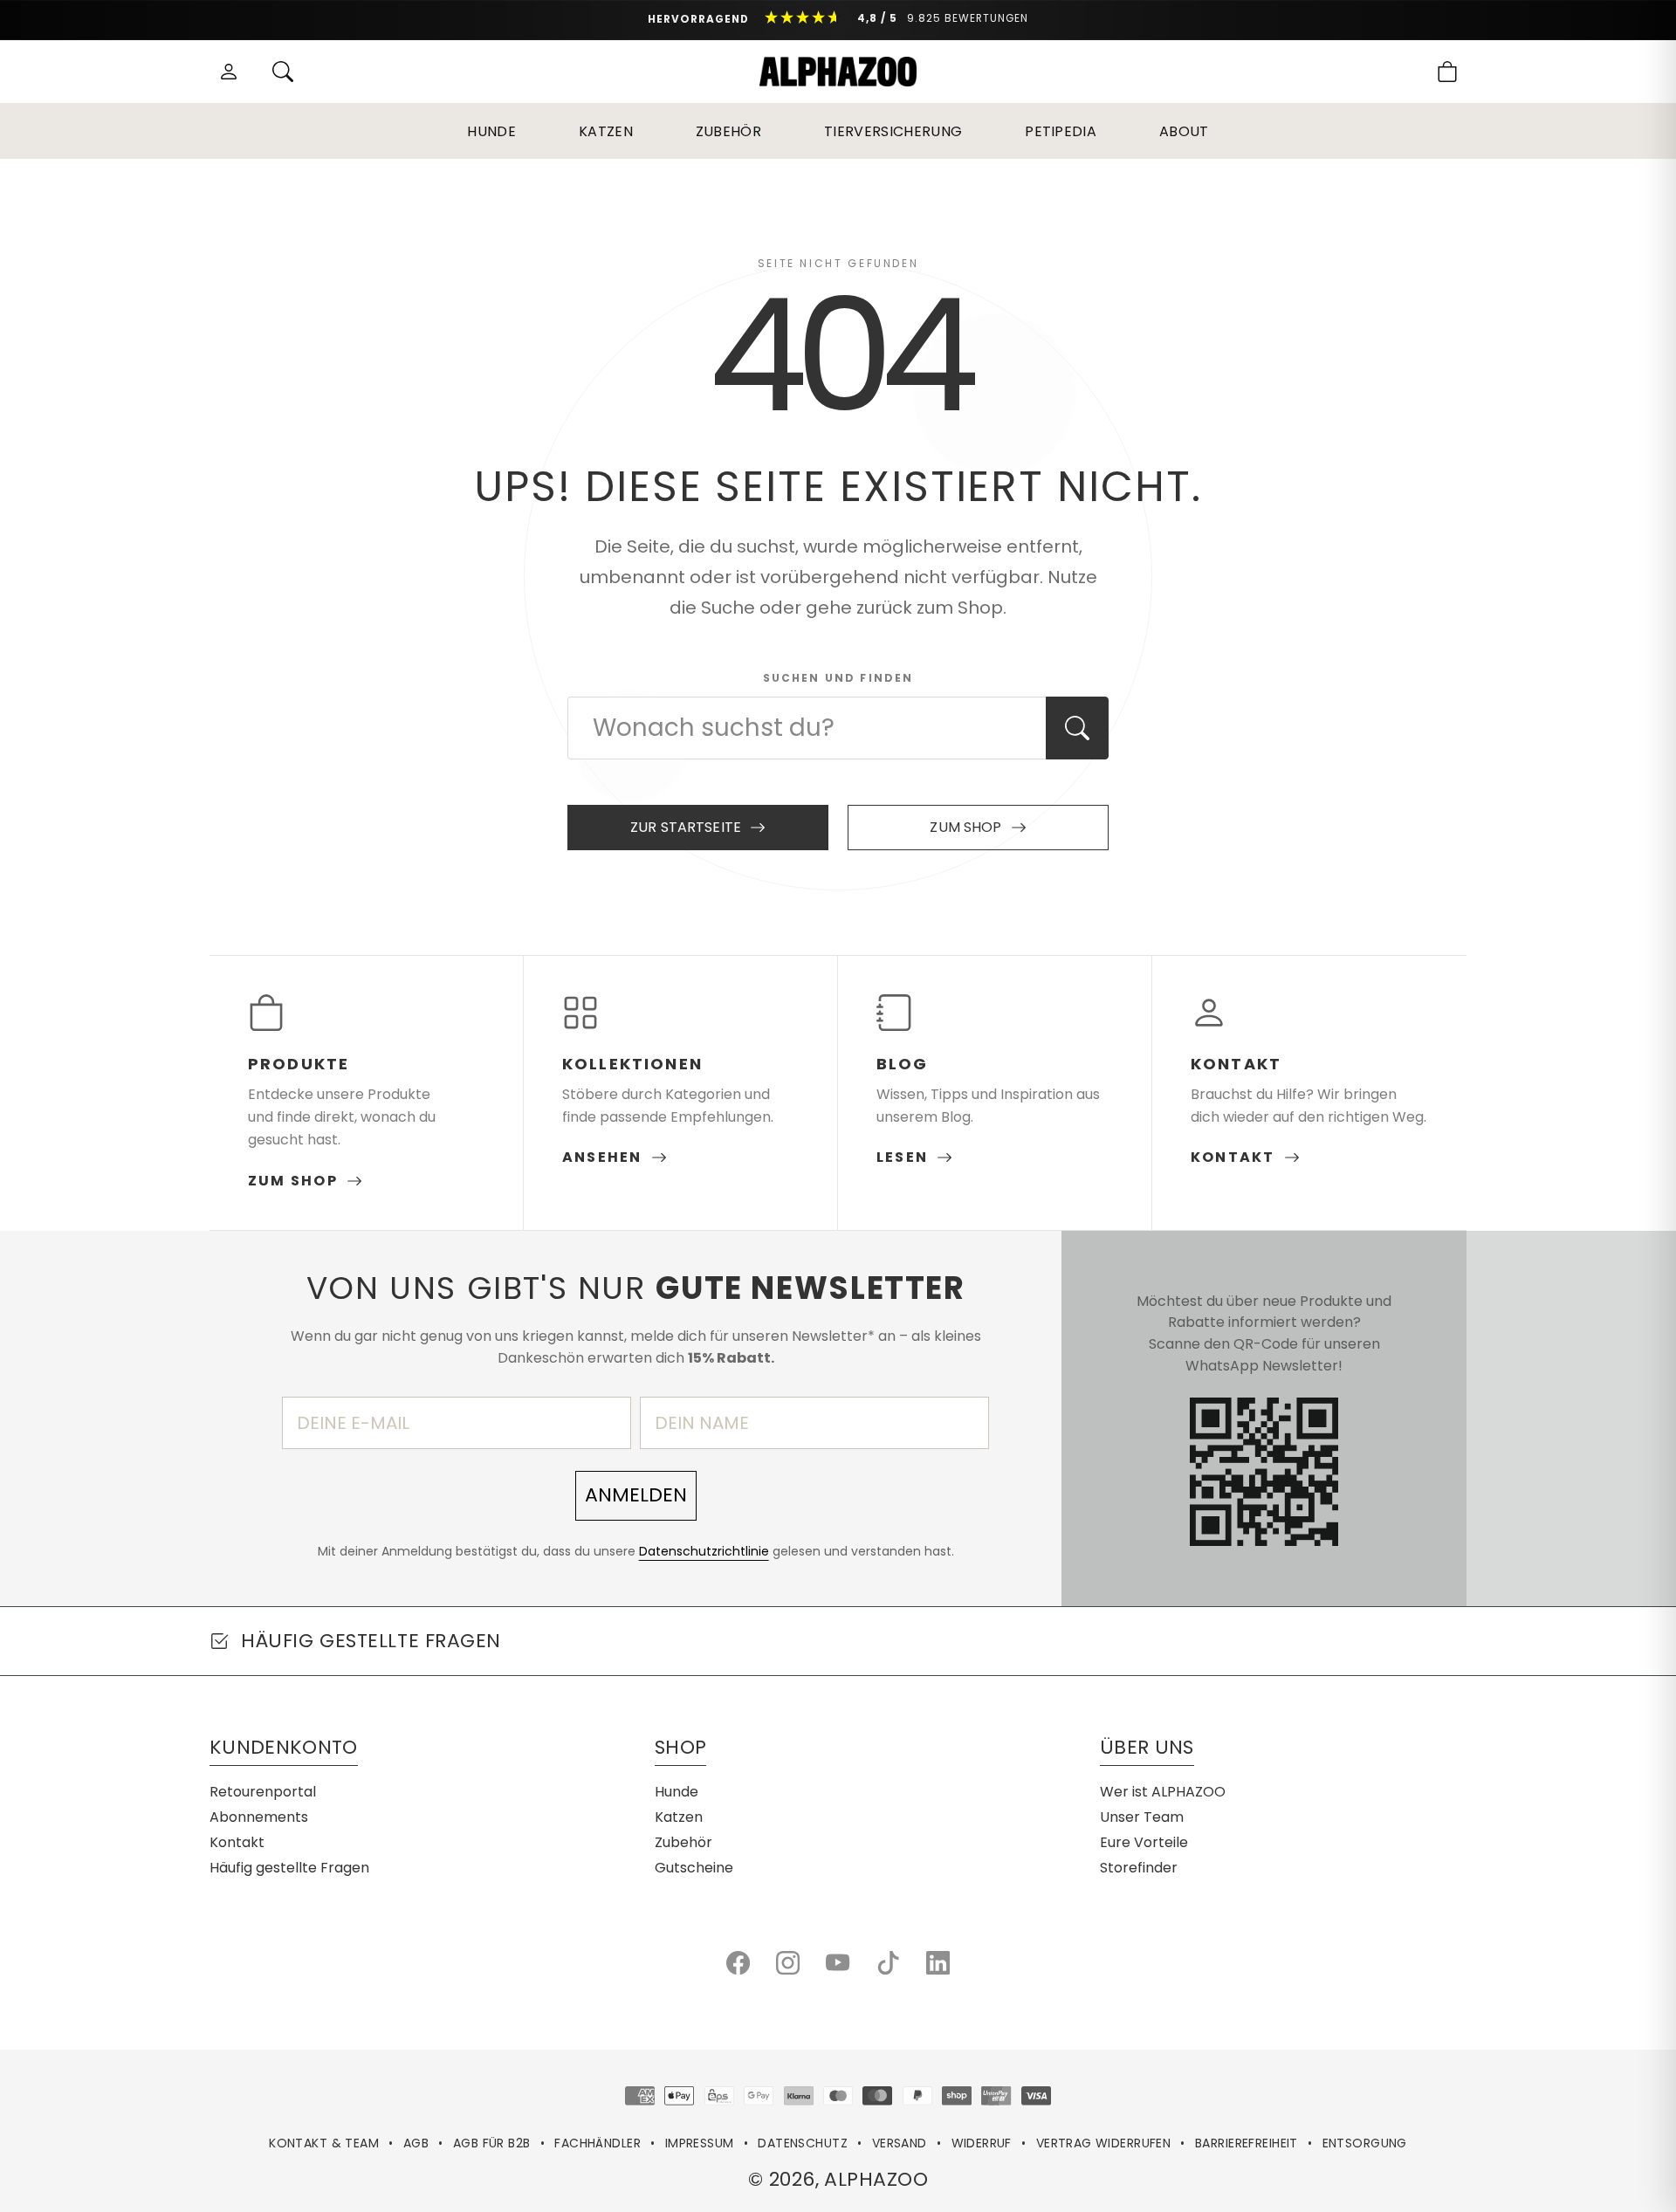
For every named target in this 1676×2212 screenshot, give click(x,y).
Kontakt (237, 1842)
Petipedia (1061, 131)
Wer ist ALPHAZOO (1163, 1792)
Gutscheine (694, 1868)
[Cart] (1447, 72)
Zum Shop (965, 827)
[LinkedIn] (938, 1963)
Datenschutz (803, 2143)
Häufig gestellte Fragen (289, 1868)
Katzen (606, 131)
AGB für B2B (492, 2143)
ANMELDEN (636, 1495)
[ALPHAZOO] (838, 72)
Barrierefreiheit (1247, 2143)
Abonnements (259, 1817)
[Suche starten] (1077, 728)
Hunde (491, 131)
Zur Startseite (686, 827)
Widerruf (982, 2143)
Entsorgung (1365, 2143)
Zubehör (728, 131)
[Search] (283, 72)
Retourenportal (263, 1792)
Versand (900, 2143)
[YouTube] (838, 1963)
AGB (416, 2143)
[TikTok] (888, 1963)
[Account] (229, 72)
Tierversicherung (893, 131)
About (1184, 131)
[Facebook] (738, 1963)
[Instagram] (788, 1963)
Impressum (700, 2143)
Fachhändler (598, 2143)
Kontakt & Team (324, 2143)
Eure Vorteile (1144, 1842)
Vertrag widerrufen (1104, 2143)
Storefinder (1139, 1868)
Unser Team (1142, 1817)
